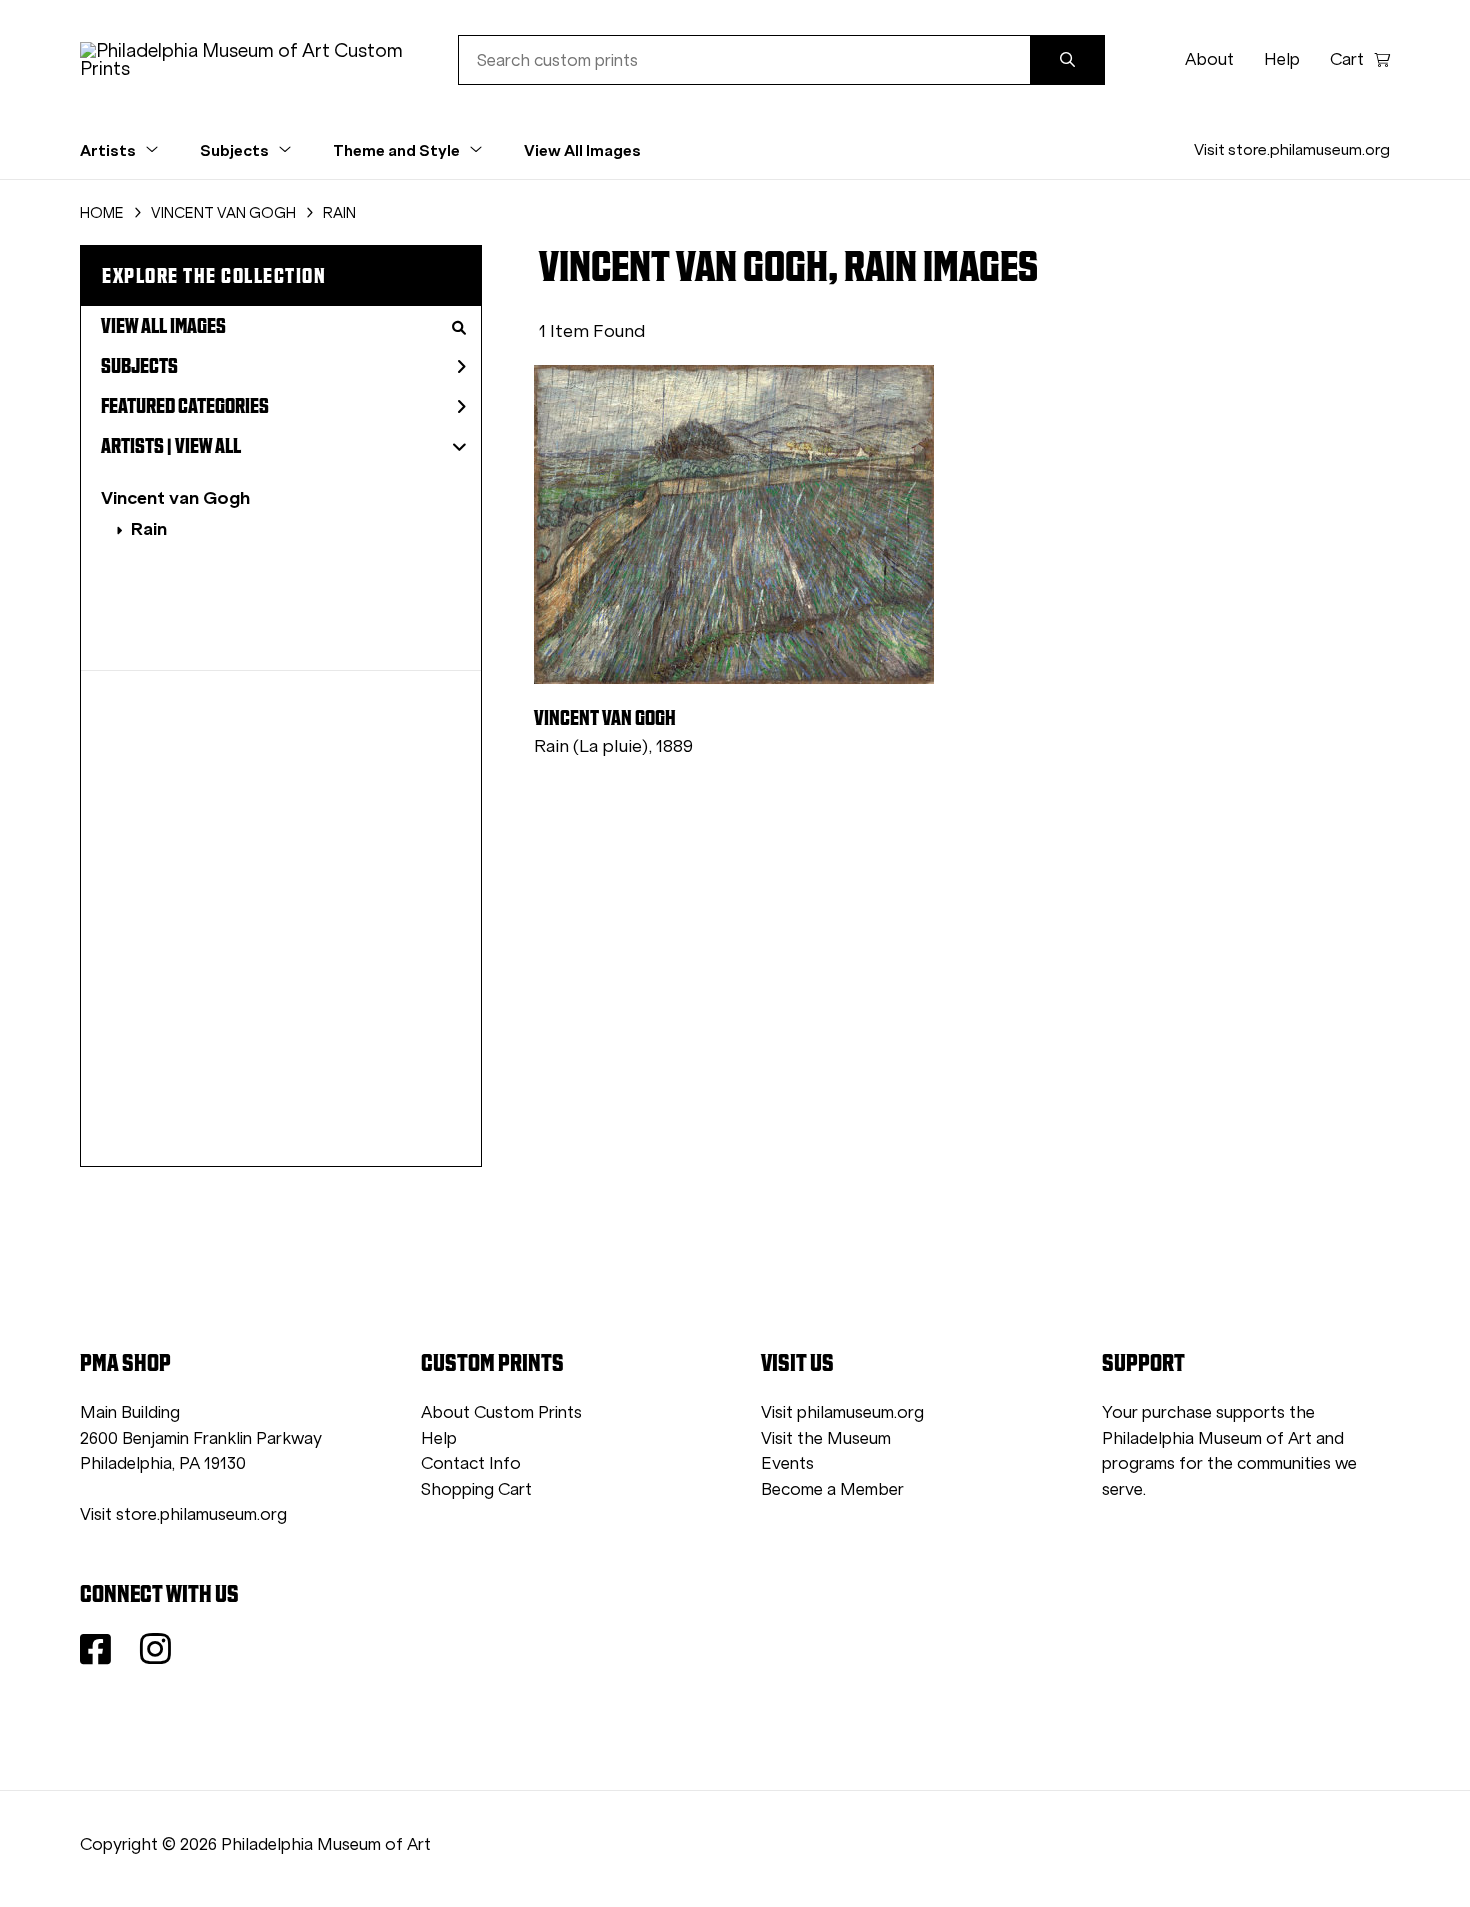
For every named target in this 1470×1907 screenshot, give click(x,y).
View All (208, 446)
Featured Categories (185, 406)
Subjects (139, 366)
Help (1282, 59)
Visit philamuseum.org (842, 1412)
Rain (149, 528)
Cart (1347, 59)
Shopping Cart (476, 1489)
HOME (102, 213)
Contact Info (471, 1463)
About (1209, 59)
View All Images (582, 150)
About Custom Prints (501, 1412)
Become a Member (832, 1489)
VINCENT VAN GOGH (223, 213)
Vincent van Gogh (175, 497)
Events (787, 1463)
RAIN (339, 213)
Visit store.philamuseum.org (1292, 149)
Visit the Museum (826, 1438)
